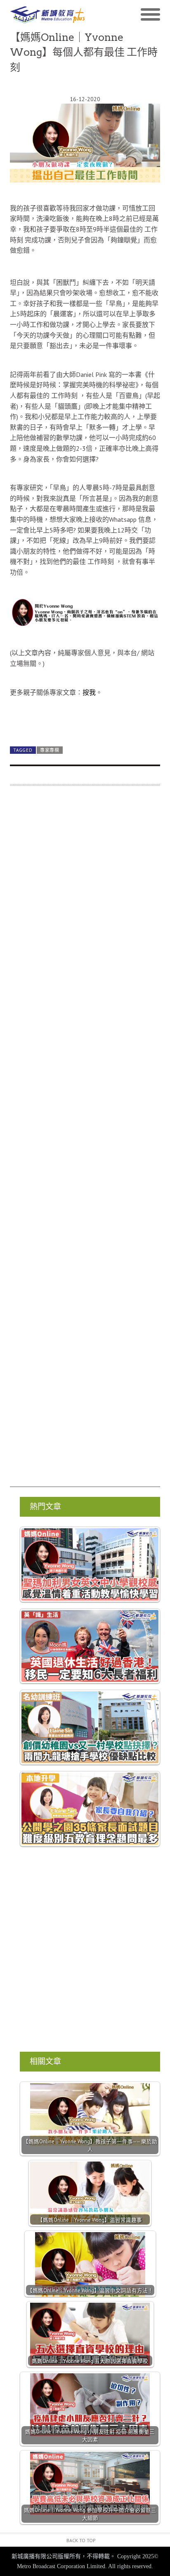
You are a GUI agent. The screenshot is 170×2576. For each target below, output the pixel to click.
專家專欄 (50, 750)
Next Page (85, 721)
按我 (89, 692)
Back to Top (81, 2540)
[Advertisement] (85, 1140)
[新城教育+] (47, 15)
